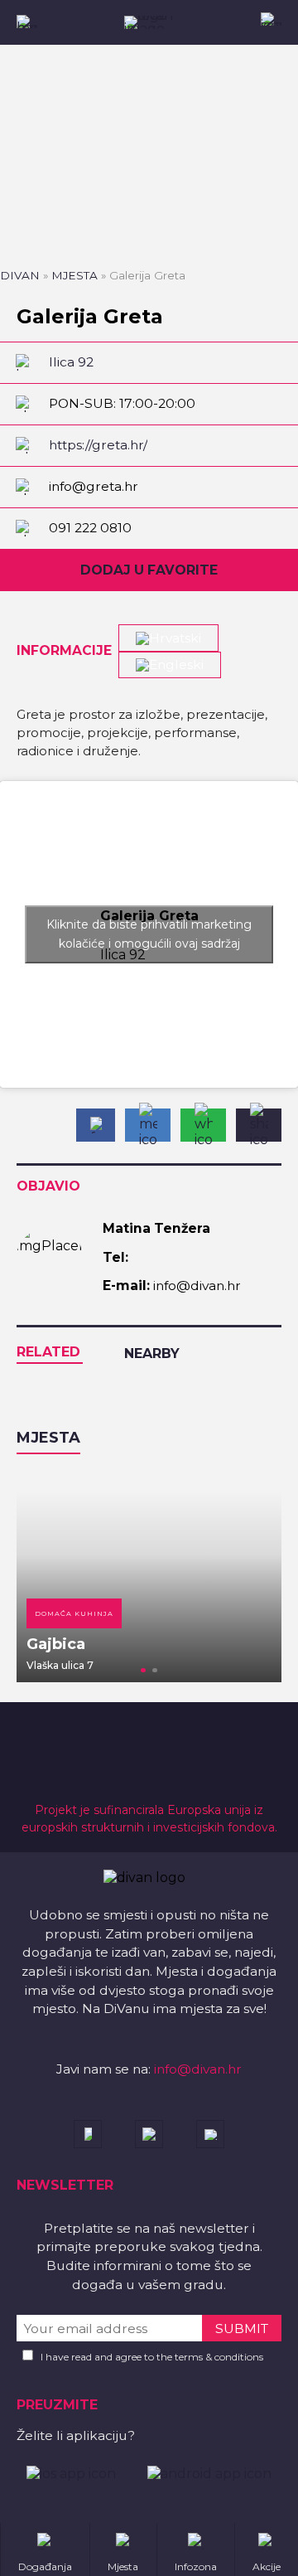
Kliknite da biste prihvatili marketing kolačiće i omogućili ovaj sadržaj (149, 934)
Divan (20, 275)
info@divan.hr (198, 2069)
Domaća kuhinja (74, 1613)
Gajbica (56, 1644)
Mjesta (74, 275)
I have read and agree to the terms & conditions (152, 2357)
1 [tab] (143, 1671)
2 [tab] (155, 1671)
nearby (152, 1353)
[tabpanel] (149, 1576)
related (48, 1352)
